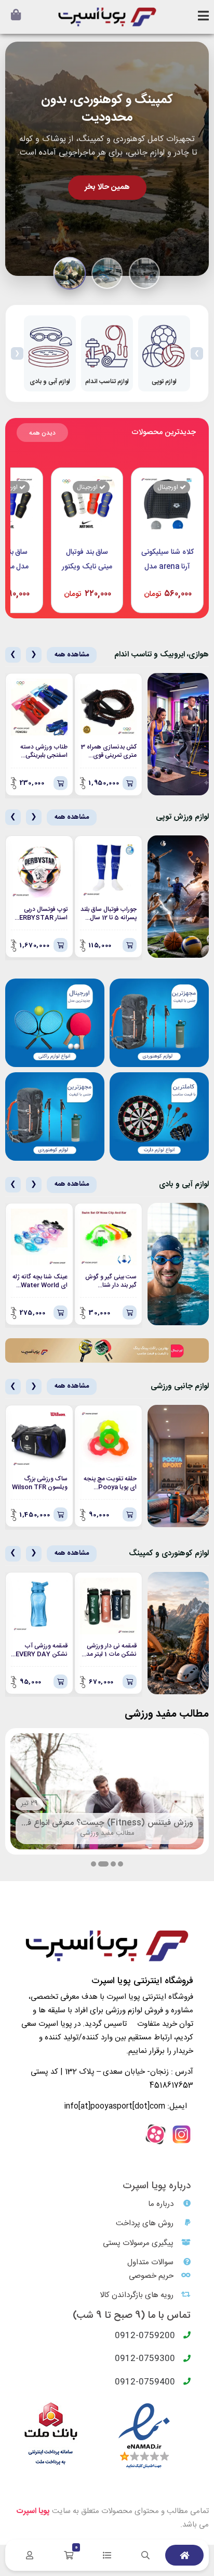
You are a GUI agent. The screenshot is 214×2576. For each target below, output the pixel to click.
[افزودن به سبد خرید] (130, 783)
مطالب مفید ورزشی (107, 1833)
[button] (121, 1864)
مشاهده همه (72, 655)
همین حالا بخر (107, 187)
